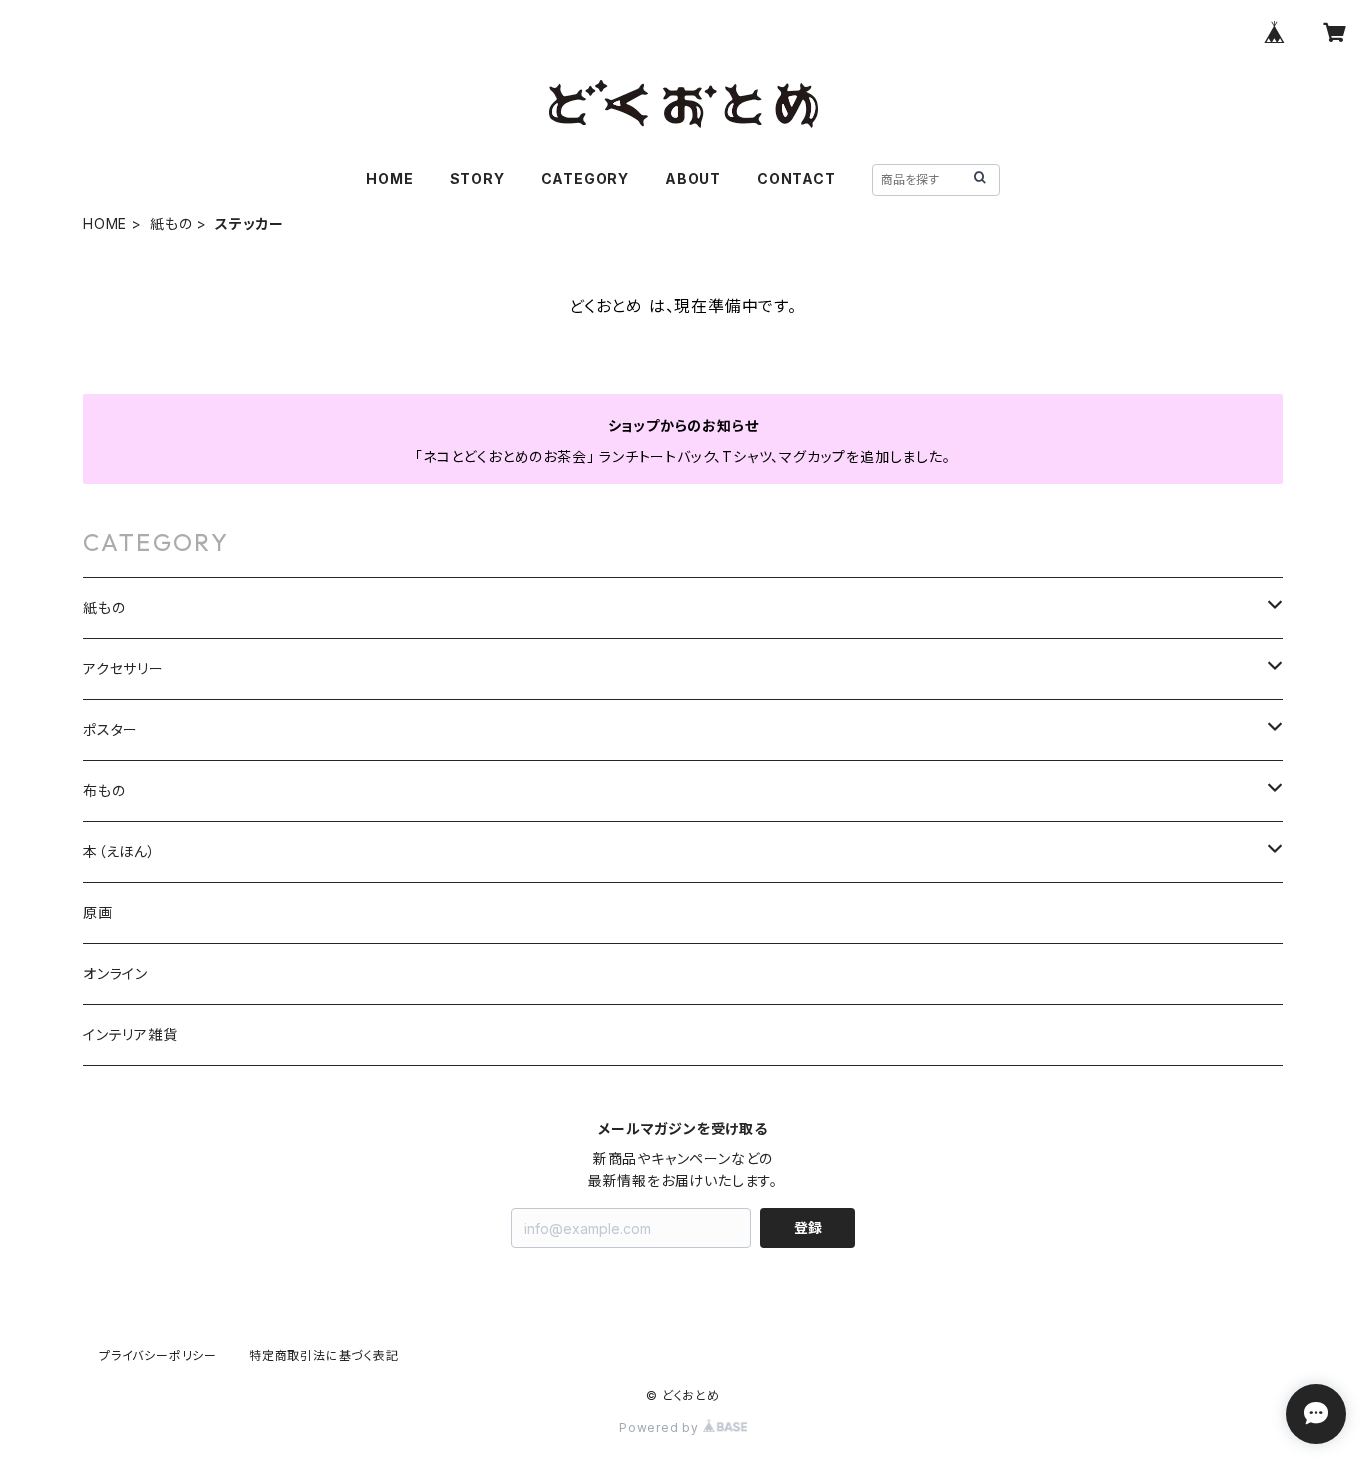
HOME (389, 178)
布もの (104, 790)
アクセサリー (123, 668)
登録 (808, 1227)
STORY (477, 178)
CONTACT (796, 178)
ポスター (110, 729)
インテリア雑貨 (130, 1034)
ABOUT (693, 178)
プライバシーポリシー (158, 1355)
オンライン (115, 973)
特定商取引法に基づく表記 (324, 1355)
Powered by (661, 1427)
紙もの (171, 223)
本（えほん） (119, 851)
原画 (98, 912)
